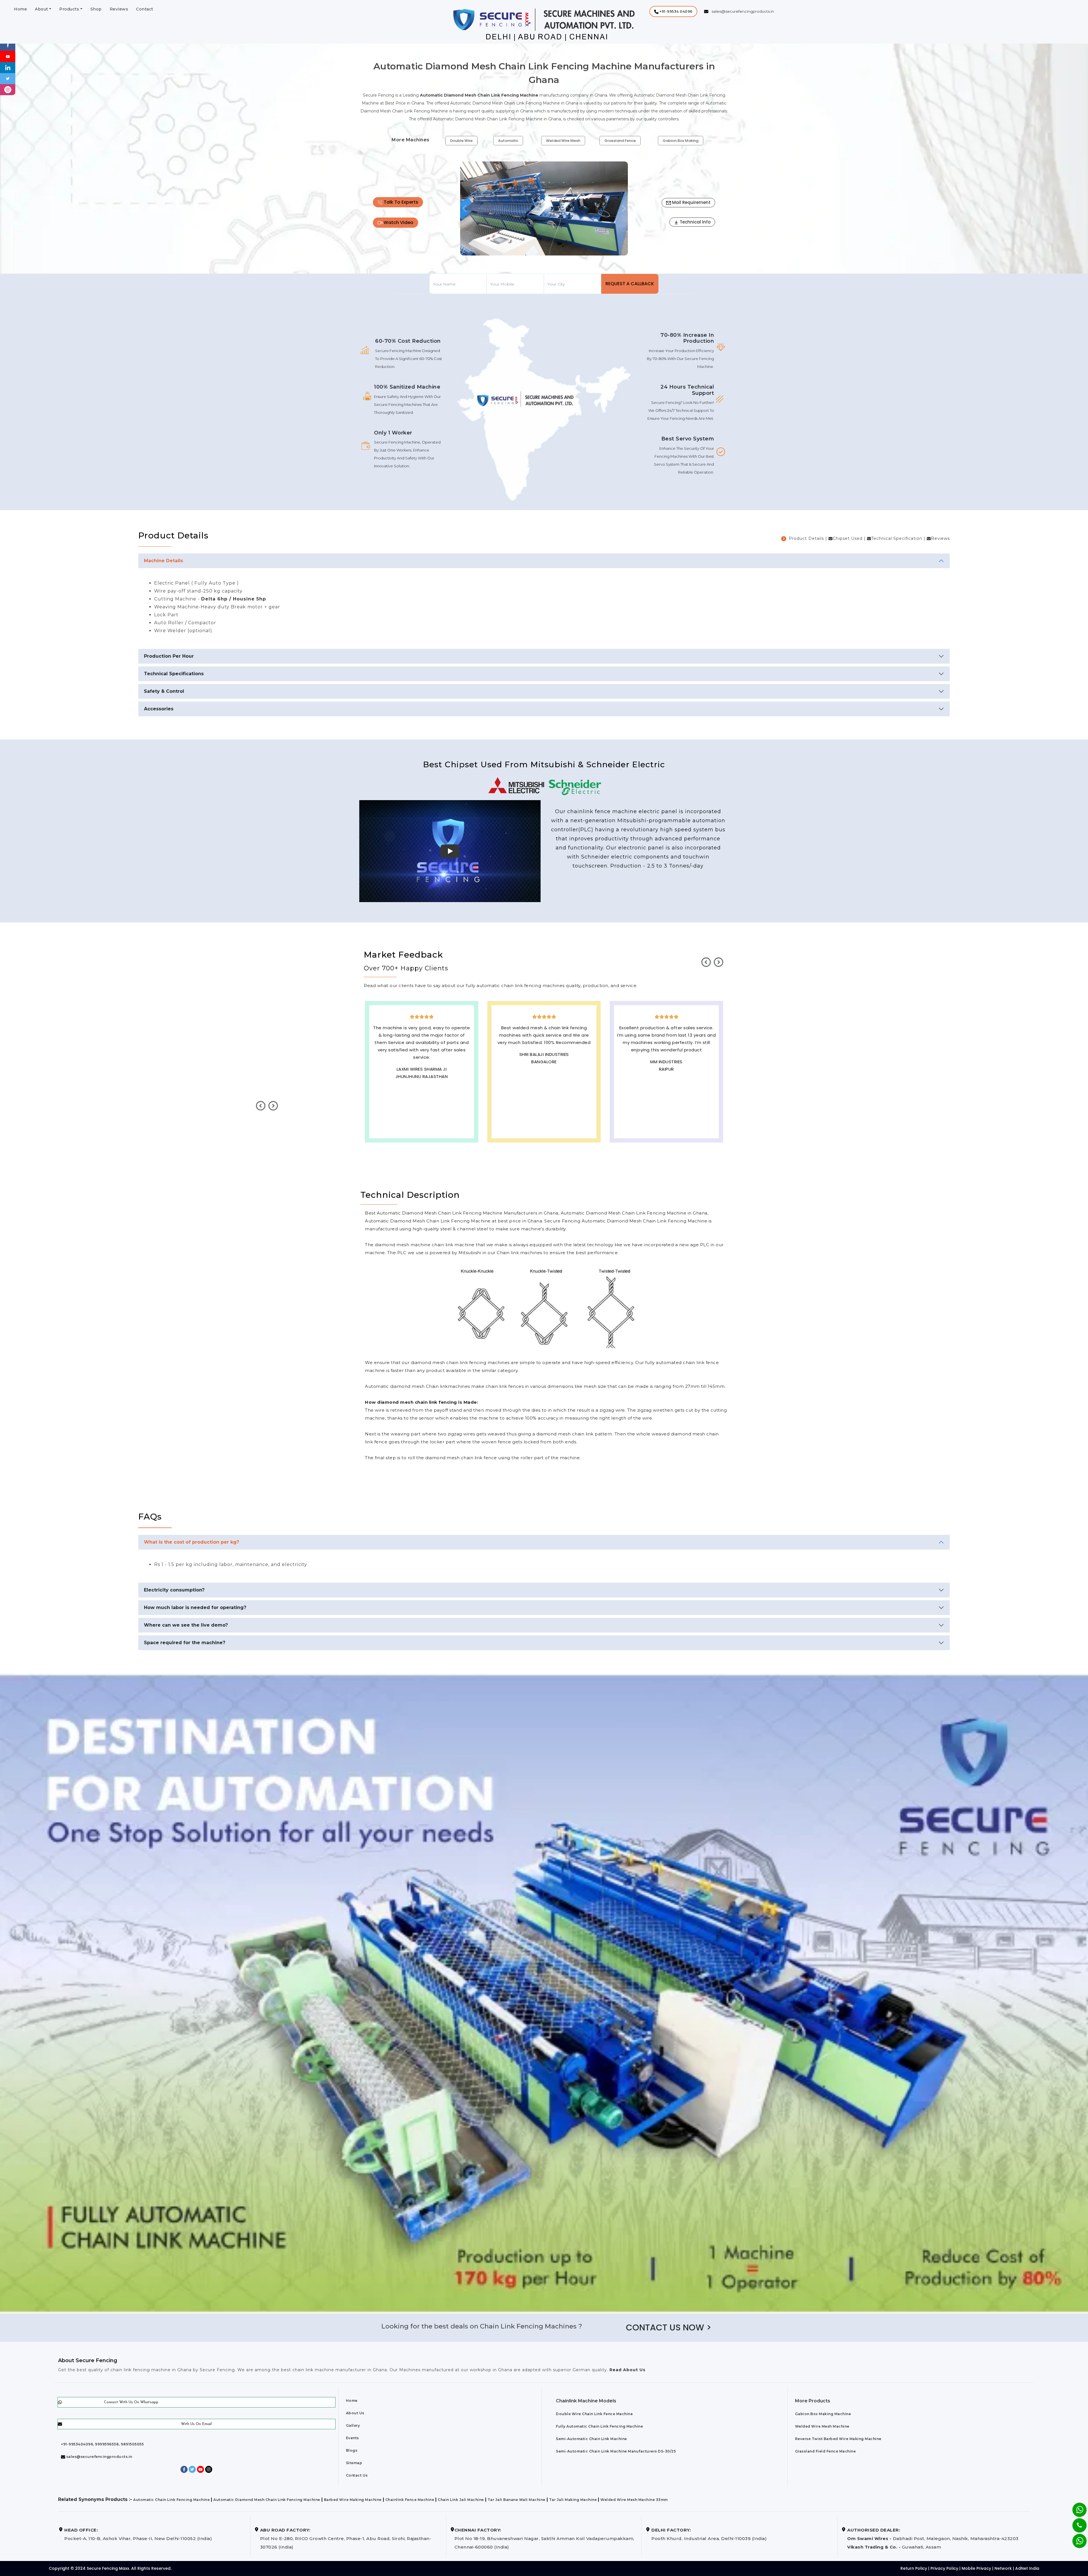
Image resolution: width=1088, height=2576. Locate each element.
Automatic (508, 141)
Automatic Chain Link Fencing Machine (171, 2500)
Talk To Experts (400, 202)
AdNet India (1027, 2568)
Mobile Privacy (976, 2568)
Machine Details (163, 561)
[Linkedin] (8, 67)
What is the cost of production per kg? (192, 1542)
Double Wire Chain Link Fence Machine (594, 2414)
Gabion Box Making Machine (823, 2414)
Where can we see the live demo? (186, 1625)
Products (69, 9)
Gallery (353, 2425)
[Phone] (1075, 2522)
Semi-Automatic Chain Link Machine (591, 2439)
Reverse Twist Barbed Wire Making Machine (838, 2439)
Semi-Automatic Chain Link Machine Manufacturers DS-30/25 (616, 2451)
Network (1003, 2568)
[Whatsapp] (1076, 2538)
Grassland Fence (620, 141)
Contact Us (357, 2475)
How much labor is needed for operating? (195, 1607)
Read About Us (627, 2370)
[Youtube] (8, 56)
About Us (355, 2413)
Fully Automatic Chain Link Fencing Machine (599, 2426)
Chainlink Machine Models (586, 2401)
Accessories (159, 709)
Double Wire (461, 141)
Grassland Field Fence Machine (825, 2451)
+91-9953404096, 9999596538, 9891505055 (102, 2444)
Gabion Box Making (681, 141)
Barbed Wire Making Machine (353, 2500)
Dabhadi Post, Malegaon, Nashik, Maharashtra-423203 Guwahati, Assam (933, 2538)
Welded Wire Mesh (563, 141)
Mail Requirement (691, 202)
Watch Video (398, 222)
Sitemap (354, 2463)
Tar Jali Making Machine (573, 2500)
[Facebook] (8, 45)
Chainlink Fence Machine (410, 2500)
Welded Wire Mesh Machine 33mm (634, 2500)
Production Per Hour (169, 656)
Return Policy (914, 2568)
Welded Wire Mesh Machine (822, 2426)
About (42, 9)
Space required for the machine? (185, 1643)
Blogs (352, 2450)
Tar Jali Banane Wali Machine (517, 2500)
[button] (673, 11)
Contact (145, 9)
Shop (96, 9)
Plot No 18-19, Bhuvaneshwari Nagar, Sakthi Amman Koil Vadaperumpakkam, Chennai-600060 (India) (544, 2538)
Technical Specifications (174, 674)
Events (352, 2438)
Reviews (119, 9)
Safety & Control (164, 691)
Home (20, 9)
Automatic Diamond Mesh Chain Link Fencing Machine (267, 2500)
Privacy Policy (944, 2568)
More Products (813, 2401)
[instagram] (8, 89)
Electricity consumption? (174, 1590)
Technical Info (695, 222)
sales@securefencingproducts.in (99, 2457)
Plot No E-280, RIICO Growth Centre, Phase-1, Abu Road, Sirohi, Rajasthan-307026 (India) (346, 2538)
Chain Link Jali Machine (461, 2500)
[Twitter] (8, 78)
